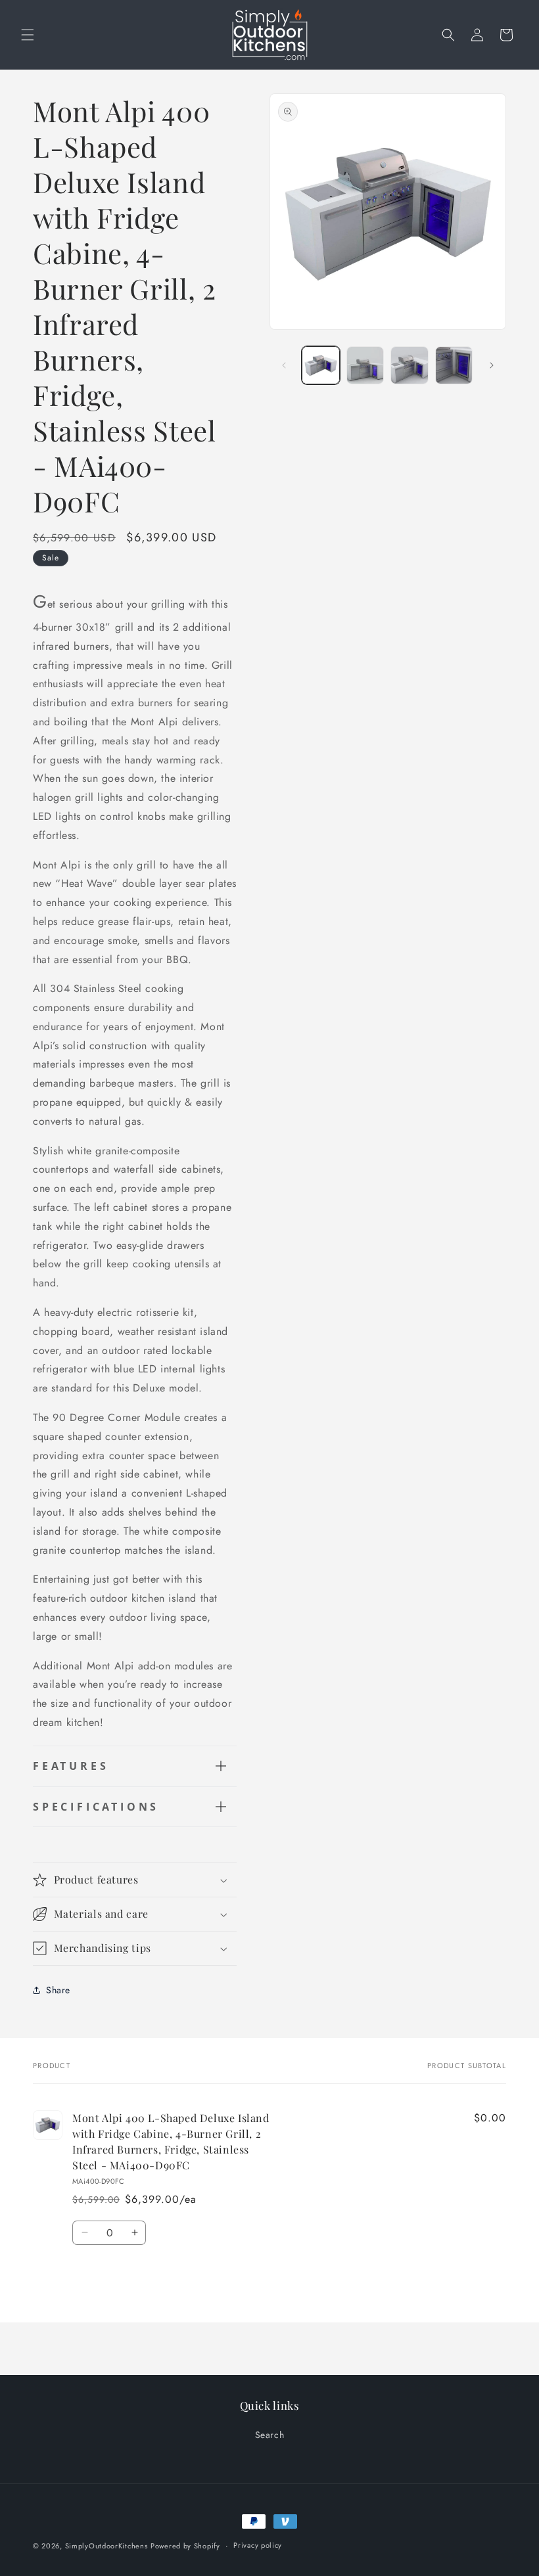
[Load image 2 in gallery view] (365, 365)
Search (270, 2435)
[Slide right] (492, 365)
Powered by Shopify (185, 2546)
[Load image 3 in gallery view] (410, 365)
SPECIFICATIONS (96, 1807)
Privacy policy (258, 2545)
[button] (28, 35)
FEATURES (71, 1766)
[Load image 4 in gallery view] (454, 365)
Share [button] (58, 1990)
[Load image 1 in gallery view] (321, 365)
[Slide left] (284, 365)
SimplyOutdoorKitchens (106, 2546)
